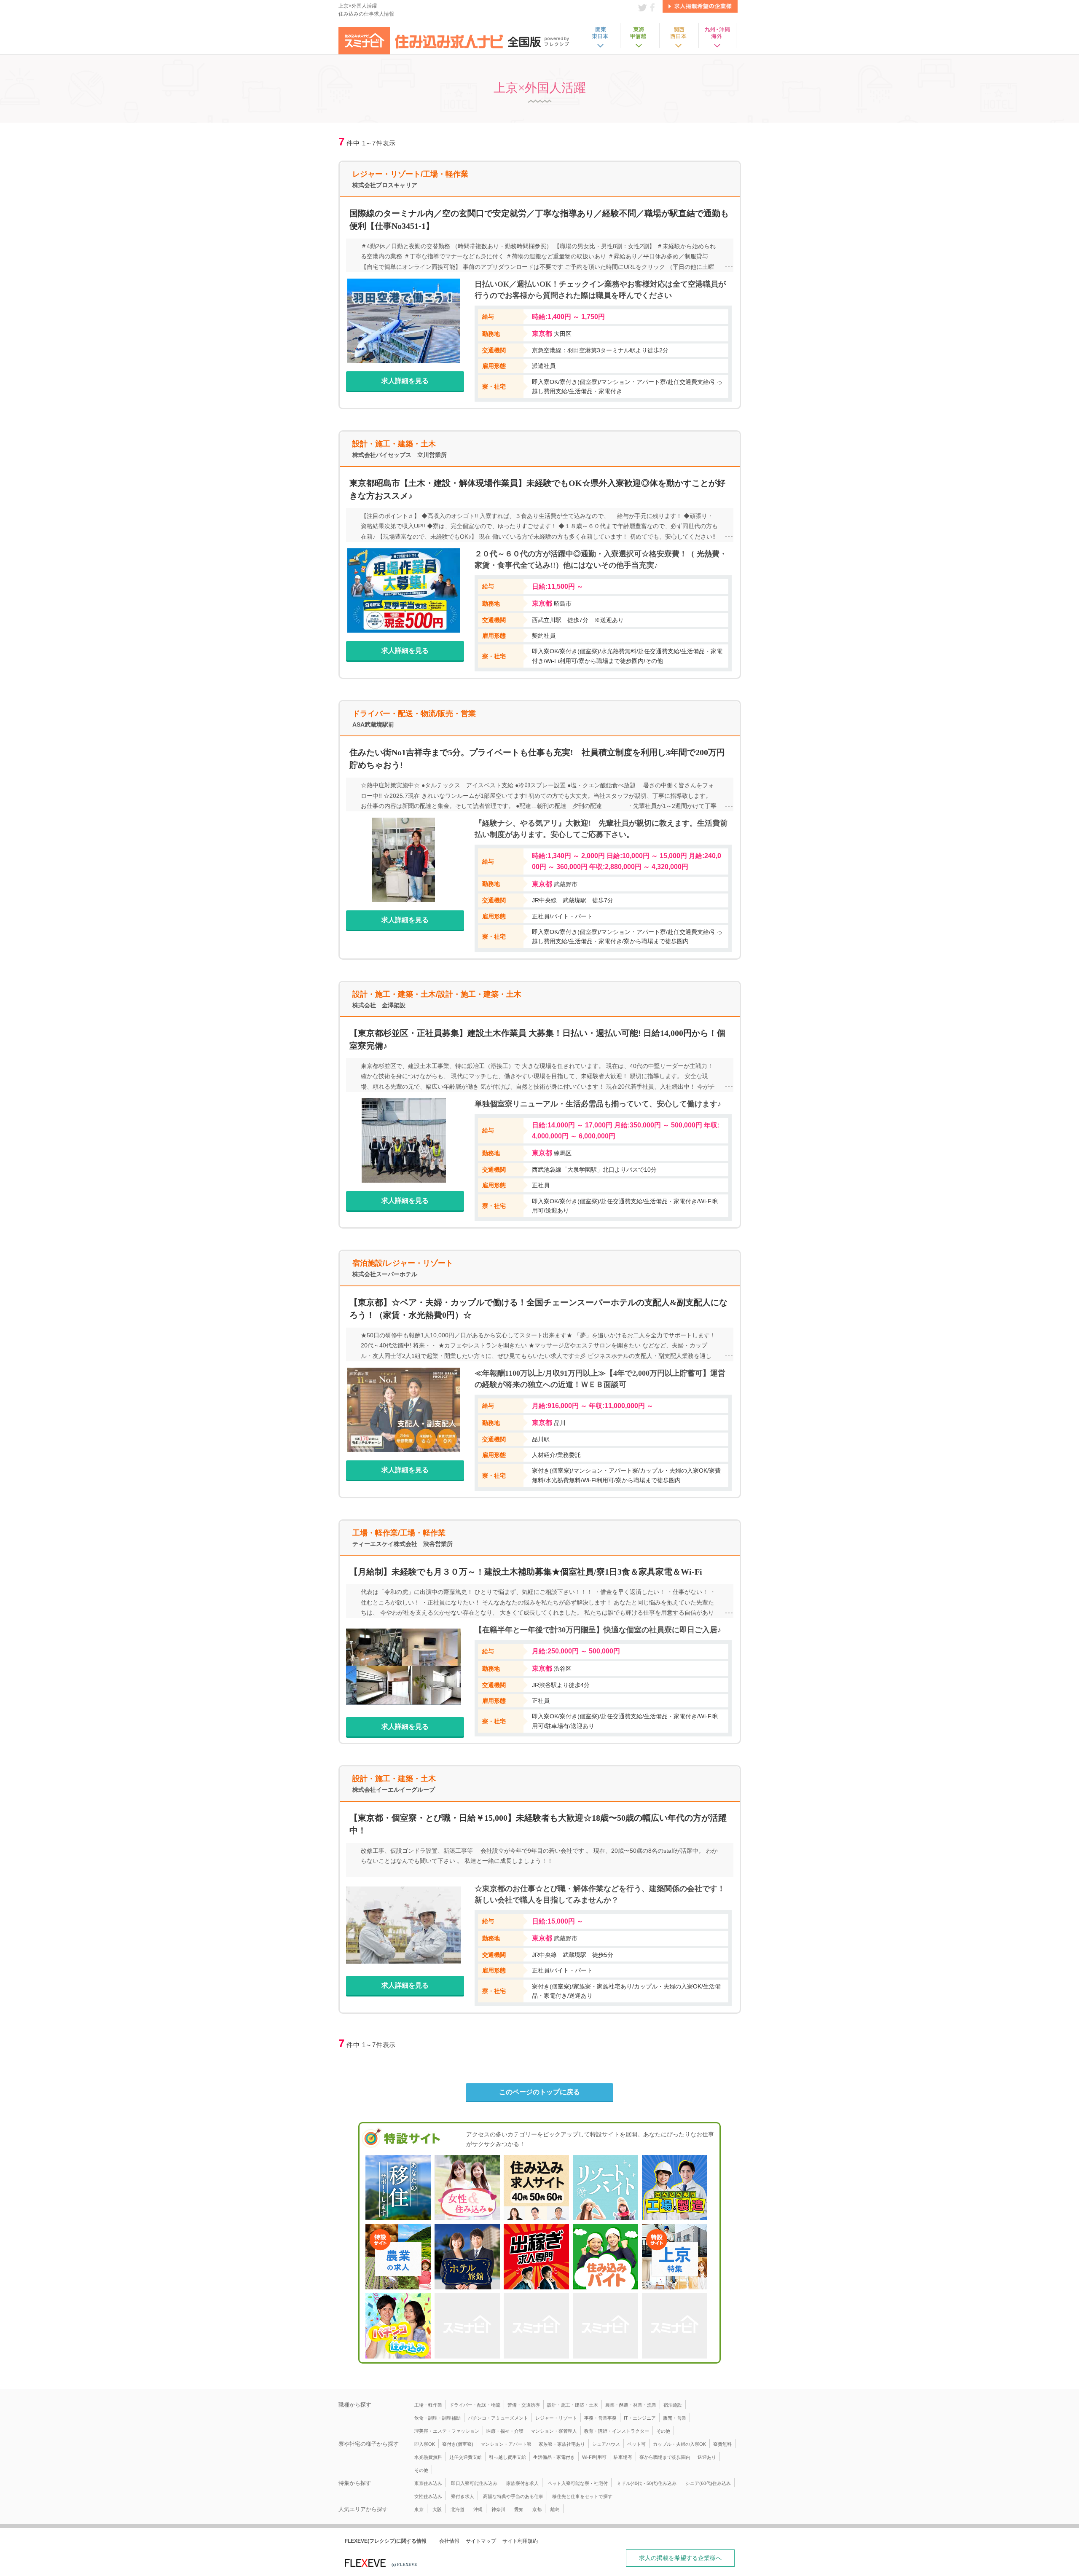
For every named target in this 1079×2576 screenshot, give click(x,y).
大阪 (437, 2509)
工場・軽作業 (428, 2405)
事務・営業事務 (600, 2418)
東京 (419, 2509)
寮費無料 (722, 2444)
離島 (555, 2509)
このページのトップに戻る (539, 2092)
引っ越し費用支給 (507, 2457)
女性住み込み (428, 2496)
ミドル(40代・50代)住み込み (647, 2483)
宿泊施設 (673, 2405)
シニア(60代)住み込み (708, 2483)
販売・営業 (675, 2418)
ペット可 (636, 2444)
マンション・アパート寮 (506, 2444)
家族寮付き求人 (522, 2483)
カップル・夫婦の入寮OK (679, 2444)
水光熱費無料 (428, 2457)
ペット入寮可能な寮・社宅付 (578, 2483)
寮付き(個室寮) (458, 2444)
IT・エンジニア (640, 2418)
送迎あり (707, 2457)
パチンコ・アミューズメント (498, 2418)
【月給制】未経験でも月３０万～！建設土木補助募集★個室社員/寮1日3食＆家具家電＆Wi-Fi (526, 1572)
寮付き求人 (463, 2496)
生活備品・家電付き (554, 2457)
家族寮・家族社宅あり (562, 2444)
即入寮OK (425, 2444)
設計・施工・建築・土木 (573, 2405)
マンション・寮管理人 (554, 2431)
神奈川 (498, 2509)
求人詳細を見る (405, 381)
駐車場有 (623, 2457)
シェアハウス (606, 2444)
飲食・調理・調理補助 (438, 2418)
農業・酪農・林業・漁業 (631, 2405)
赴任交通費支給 (466, 2457)
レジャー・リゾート (556, 2418)
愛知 (519, 2509)
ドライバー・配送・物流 (475, 2405)
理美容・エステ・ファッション (447, 2431)
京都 (537, 2509)
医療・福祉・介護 (505, 2431)
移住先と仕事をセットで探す (582, 2496)
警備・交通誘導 (524, 2405)
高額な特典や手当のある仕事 (513, 2496)
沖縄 (478, 2509)
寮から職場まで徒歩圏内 (665, 2457)
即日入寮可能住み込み (474, 2483)
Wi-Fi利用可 (594, 2457)
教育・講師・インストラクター (617, 2431)
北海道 (458, 2509)
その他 (663, 2431)
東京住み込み (428, 2483)
